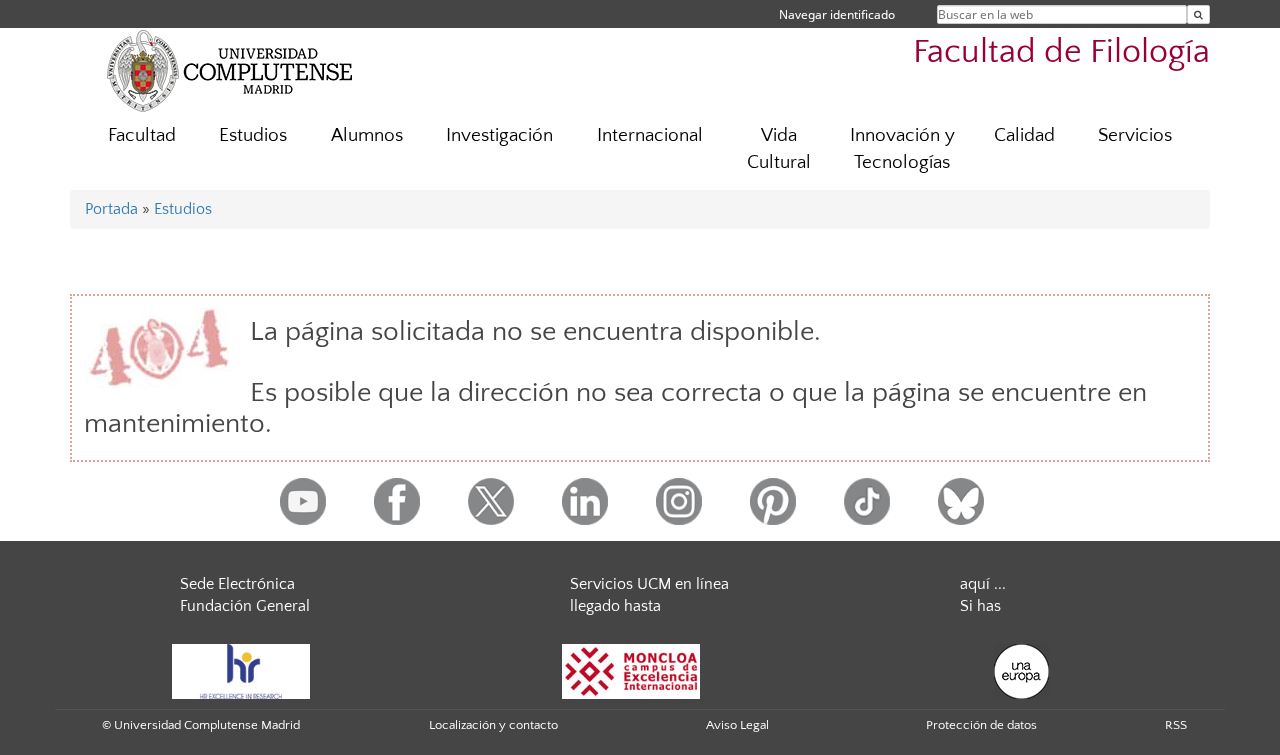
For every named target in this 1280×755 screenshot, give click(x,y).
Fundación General (245, 606)
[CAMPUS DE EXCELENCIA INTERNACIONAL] (631, 671)
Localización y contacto (493, 725)
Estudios (253, 135)
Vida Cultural (779, 149)
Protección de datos (981, 725)
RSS (1176, 725)
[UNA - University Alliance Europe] (1021, 671)
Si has (980, 606)
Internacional (650, 135)
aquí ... (983, 584)
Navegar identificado (837, 14)
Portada (111, 209)
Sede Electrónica (237, 584)
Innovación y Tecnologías (902, 149)
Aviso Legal (737, 725)
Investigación (499, 135)
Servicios (1135, 135)
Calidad (1024, 135)
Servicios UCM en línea (649, 584)
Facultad (142, 135)
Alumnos (367, 135)
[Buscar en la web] (1198, 14)
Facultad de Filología (1061, 52)
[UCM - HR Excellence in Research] (241, 671)
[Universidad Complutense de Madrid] (230, 70)
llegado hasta (615, 606)
